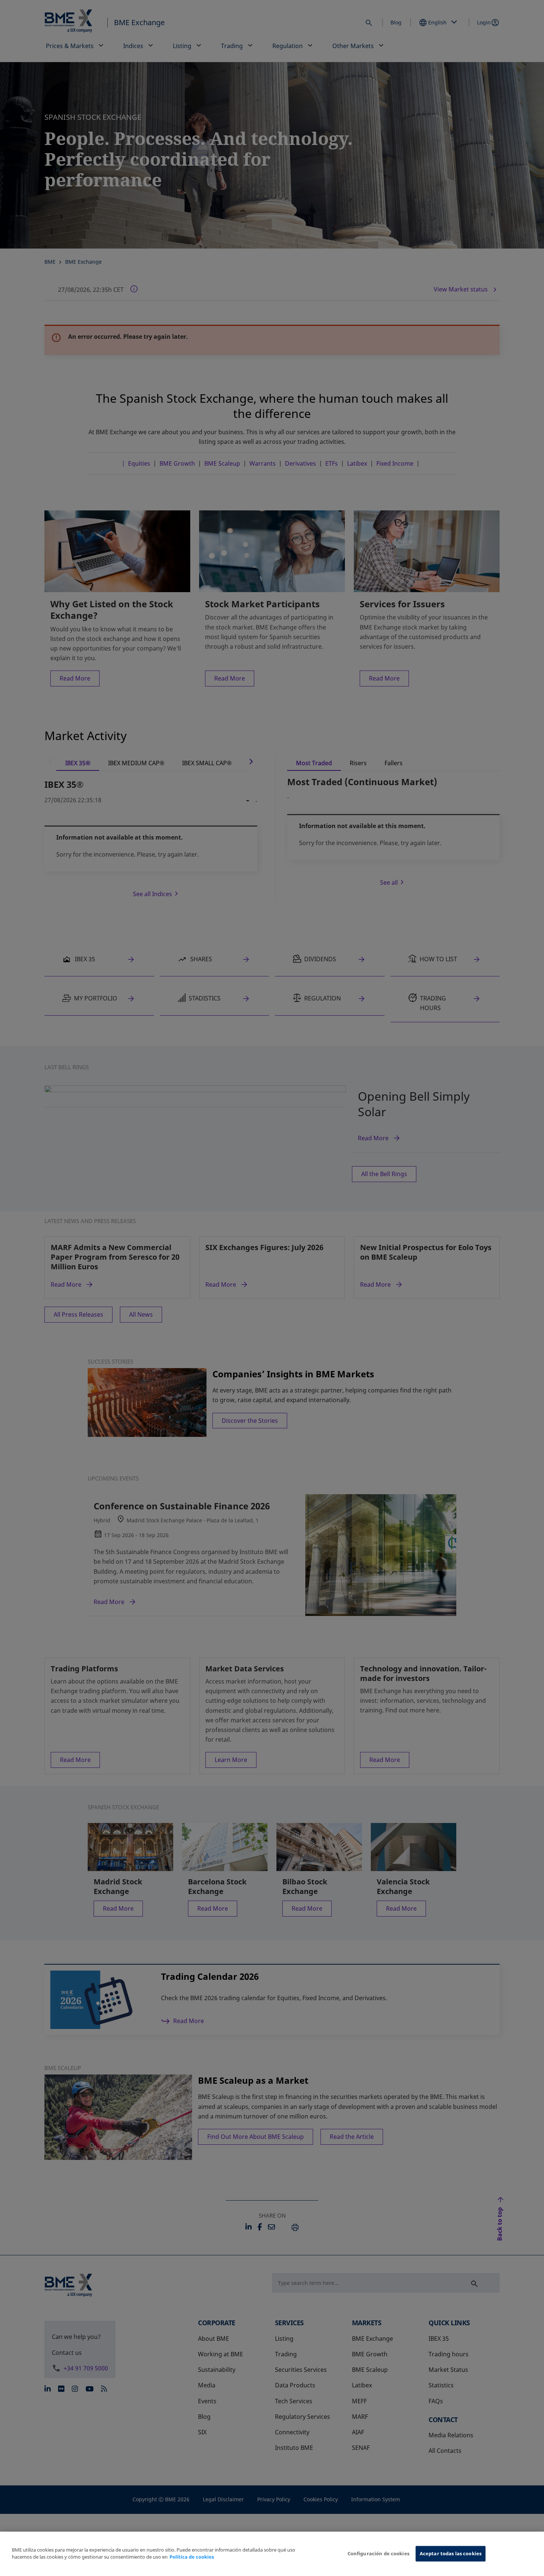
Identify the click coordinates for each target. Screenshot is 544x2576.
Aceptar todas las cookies (451, 2553)
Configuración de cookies (378, 2553)
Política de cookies (192, 2557)
